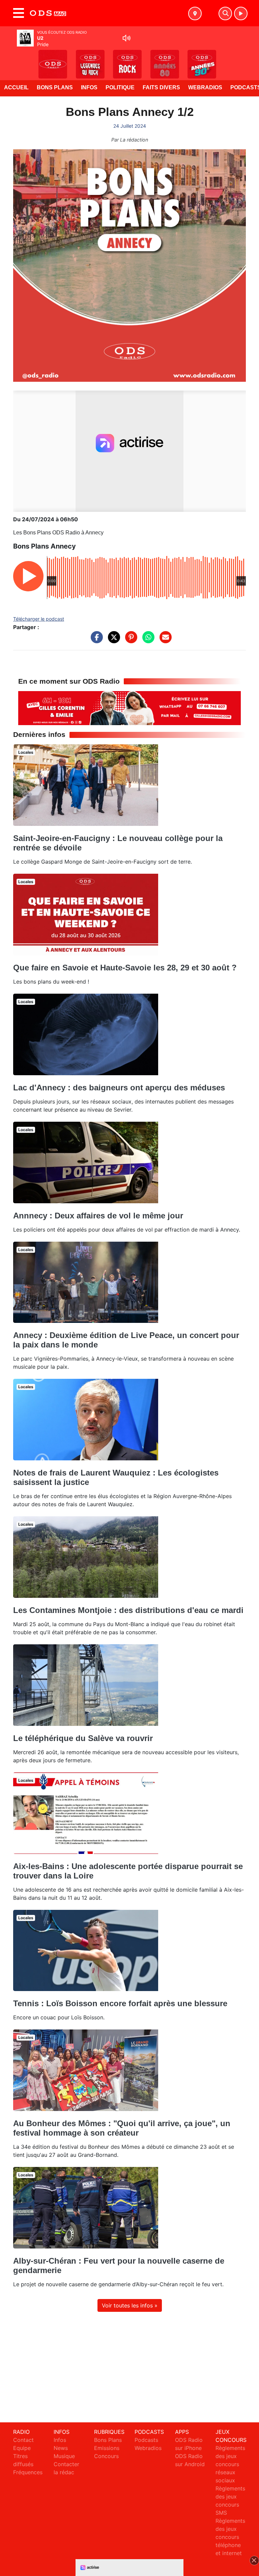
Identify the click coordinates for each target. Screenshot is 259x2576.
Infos (89, 87)
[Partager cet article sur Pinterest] (129, 641)
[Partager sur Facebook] (95, 641)
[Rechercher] (225, 13)
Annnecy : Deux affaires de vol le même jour (98, 1216)
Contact (23, 2440)
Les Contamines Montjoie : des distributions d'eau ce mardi (128, 1610)
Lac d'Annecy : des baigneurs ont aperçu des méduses (119, 1088)
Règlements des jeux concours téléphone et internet (230, 2537)
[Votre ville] (195, 13)
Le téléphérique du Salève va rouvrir (83, 1738)
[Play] (9, 59)
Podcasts (146, 2440)
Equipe (22, 2448)
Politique (120, 87)
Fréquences (28, 2472)
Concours (106, 2456)
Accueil (16, 87)
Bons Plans (55, 87)
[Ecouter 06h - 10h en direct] (129, 708)
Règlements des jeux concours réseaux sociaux (230, 2464)
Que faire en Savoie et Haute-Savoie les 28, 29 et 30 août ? (125, 968)
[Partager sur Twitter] (112, 641)
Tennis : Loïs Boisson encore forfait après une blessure (120, 2003)
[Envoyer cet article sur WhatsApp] (147, 641)
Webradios (205, 87)
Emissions (107, 2448)
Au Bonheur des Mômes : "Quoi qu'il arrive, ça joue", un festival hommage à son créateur (122, 2128)
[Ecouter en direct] (241, 13)
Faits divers (161, 87)
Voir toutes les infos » (130, 2305)
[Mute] (126, 38)
